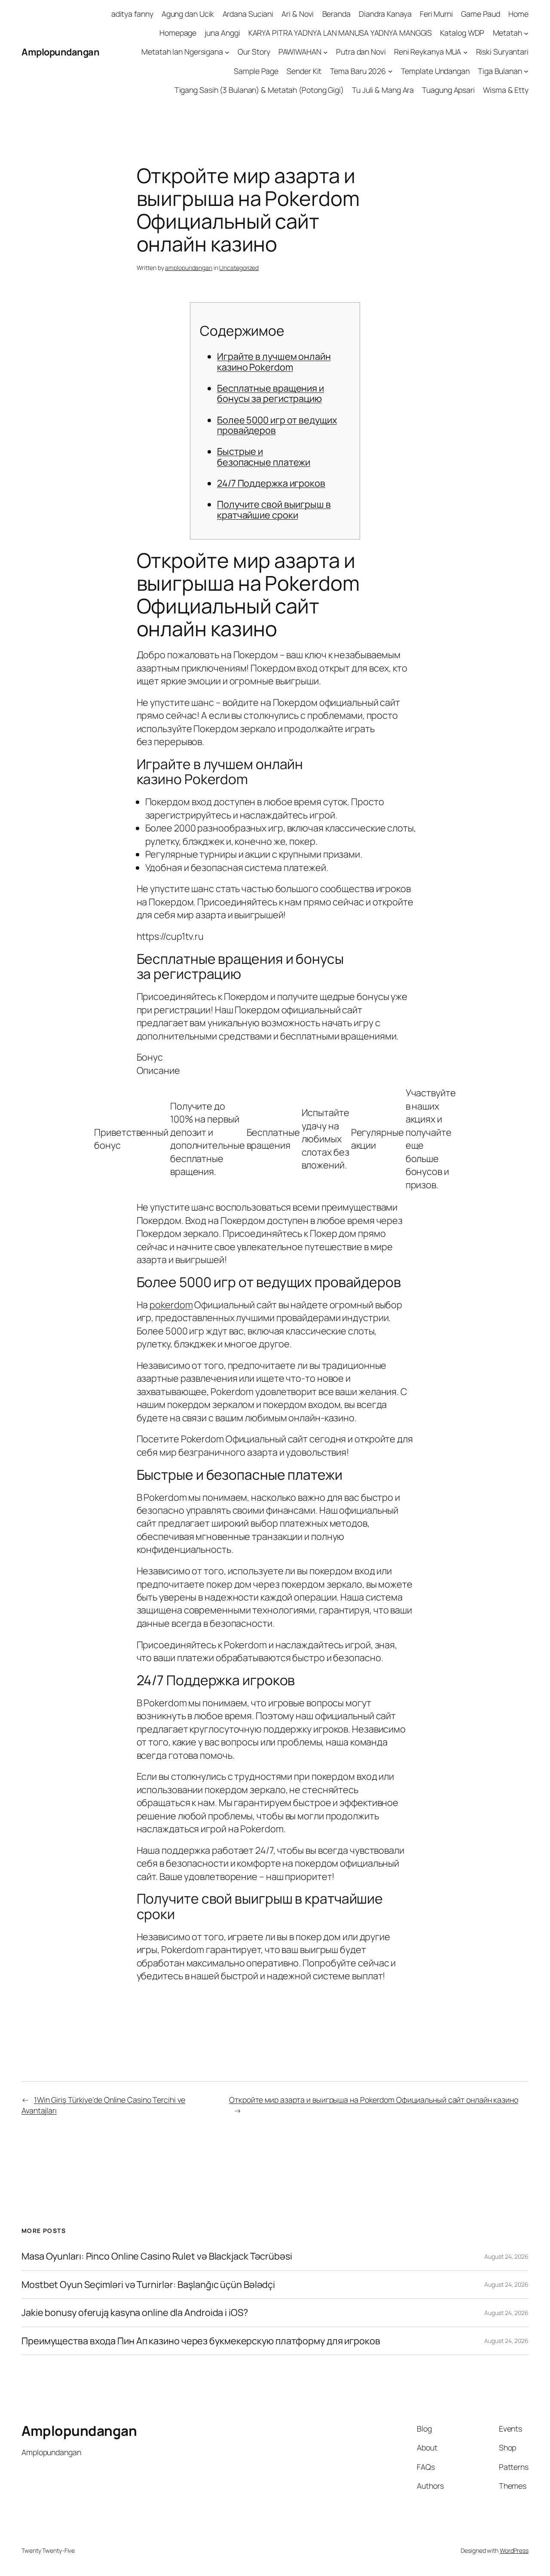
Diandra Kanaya (385, 14)
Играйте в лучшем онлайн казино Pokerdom (274, 362)
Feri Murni (436, 14)
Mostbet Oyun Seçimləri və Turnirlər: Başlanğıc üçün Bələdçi (148, 2285)
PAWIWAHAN (300, 52)
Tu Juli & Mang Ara (383, 90)
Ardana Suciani (248, 14)
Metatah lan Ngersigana (182, 52)
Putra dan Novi (361, 52)
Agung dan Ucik (188, 14)
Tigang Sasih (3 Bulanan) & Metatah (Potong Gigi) (259, 90)
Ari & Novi (298, 14)
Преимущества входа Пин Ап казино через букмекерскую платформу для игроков (201, 2341)
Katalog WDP (462, 33)
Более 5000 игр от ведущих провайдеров (277, 425)
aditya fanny (132, 14)
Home (518, 14)
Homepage (178, 33)
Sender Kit (304, 71)
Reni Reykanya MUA (428, 52)
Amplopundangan (60, 52)
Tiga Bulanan (500, 71)
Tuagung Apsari (448, 90)
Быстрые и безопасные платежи (264, 457)
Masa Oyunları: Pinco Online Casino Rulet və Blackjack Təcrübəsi (157, 2256)
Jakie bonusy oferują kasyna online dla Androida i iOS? (135, 2312)
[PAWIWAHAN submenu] (325, 52)
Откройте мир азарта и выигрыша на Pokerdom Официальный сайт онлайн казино (374, 2100)
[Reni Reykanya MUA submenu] (466, 52)
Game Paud (481, 14)
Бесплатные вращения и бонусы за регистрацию (270, 393)
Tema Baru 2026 (358, 71)
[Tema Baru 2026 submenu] (390, 71)
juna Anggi (222, 33)
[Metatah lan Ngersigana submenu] (227, 52)
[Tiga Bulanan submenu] (526, 71)
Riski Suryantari (502, 52)
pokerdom (171, 1305)
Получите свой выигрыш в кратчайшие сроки (274, 509)
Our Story (254, 52)
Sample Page (256, 71)
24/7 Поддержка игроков (271, 483)
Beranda (336, 14)
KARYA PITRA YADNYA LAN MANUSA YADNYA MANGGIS (340, 33)
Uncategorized (239, 268)
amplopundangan (189, 268)
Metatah (507, 33)
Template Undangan (435, 71)
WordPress (514, 2550)
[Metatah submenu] (526, 33)
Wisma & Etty (506, 90)
